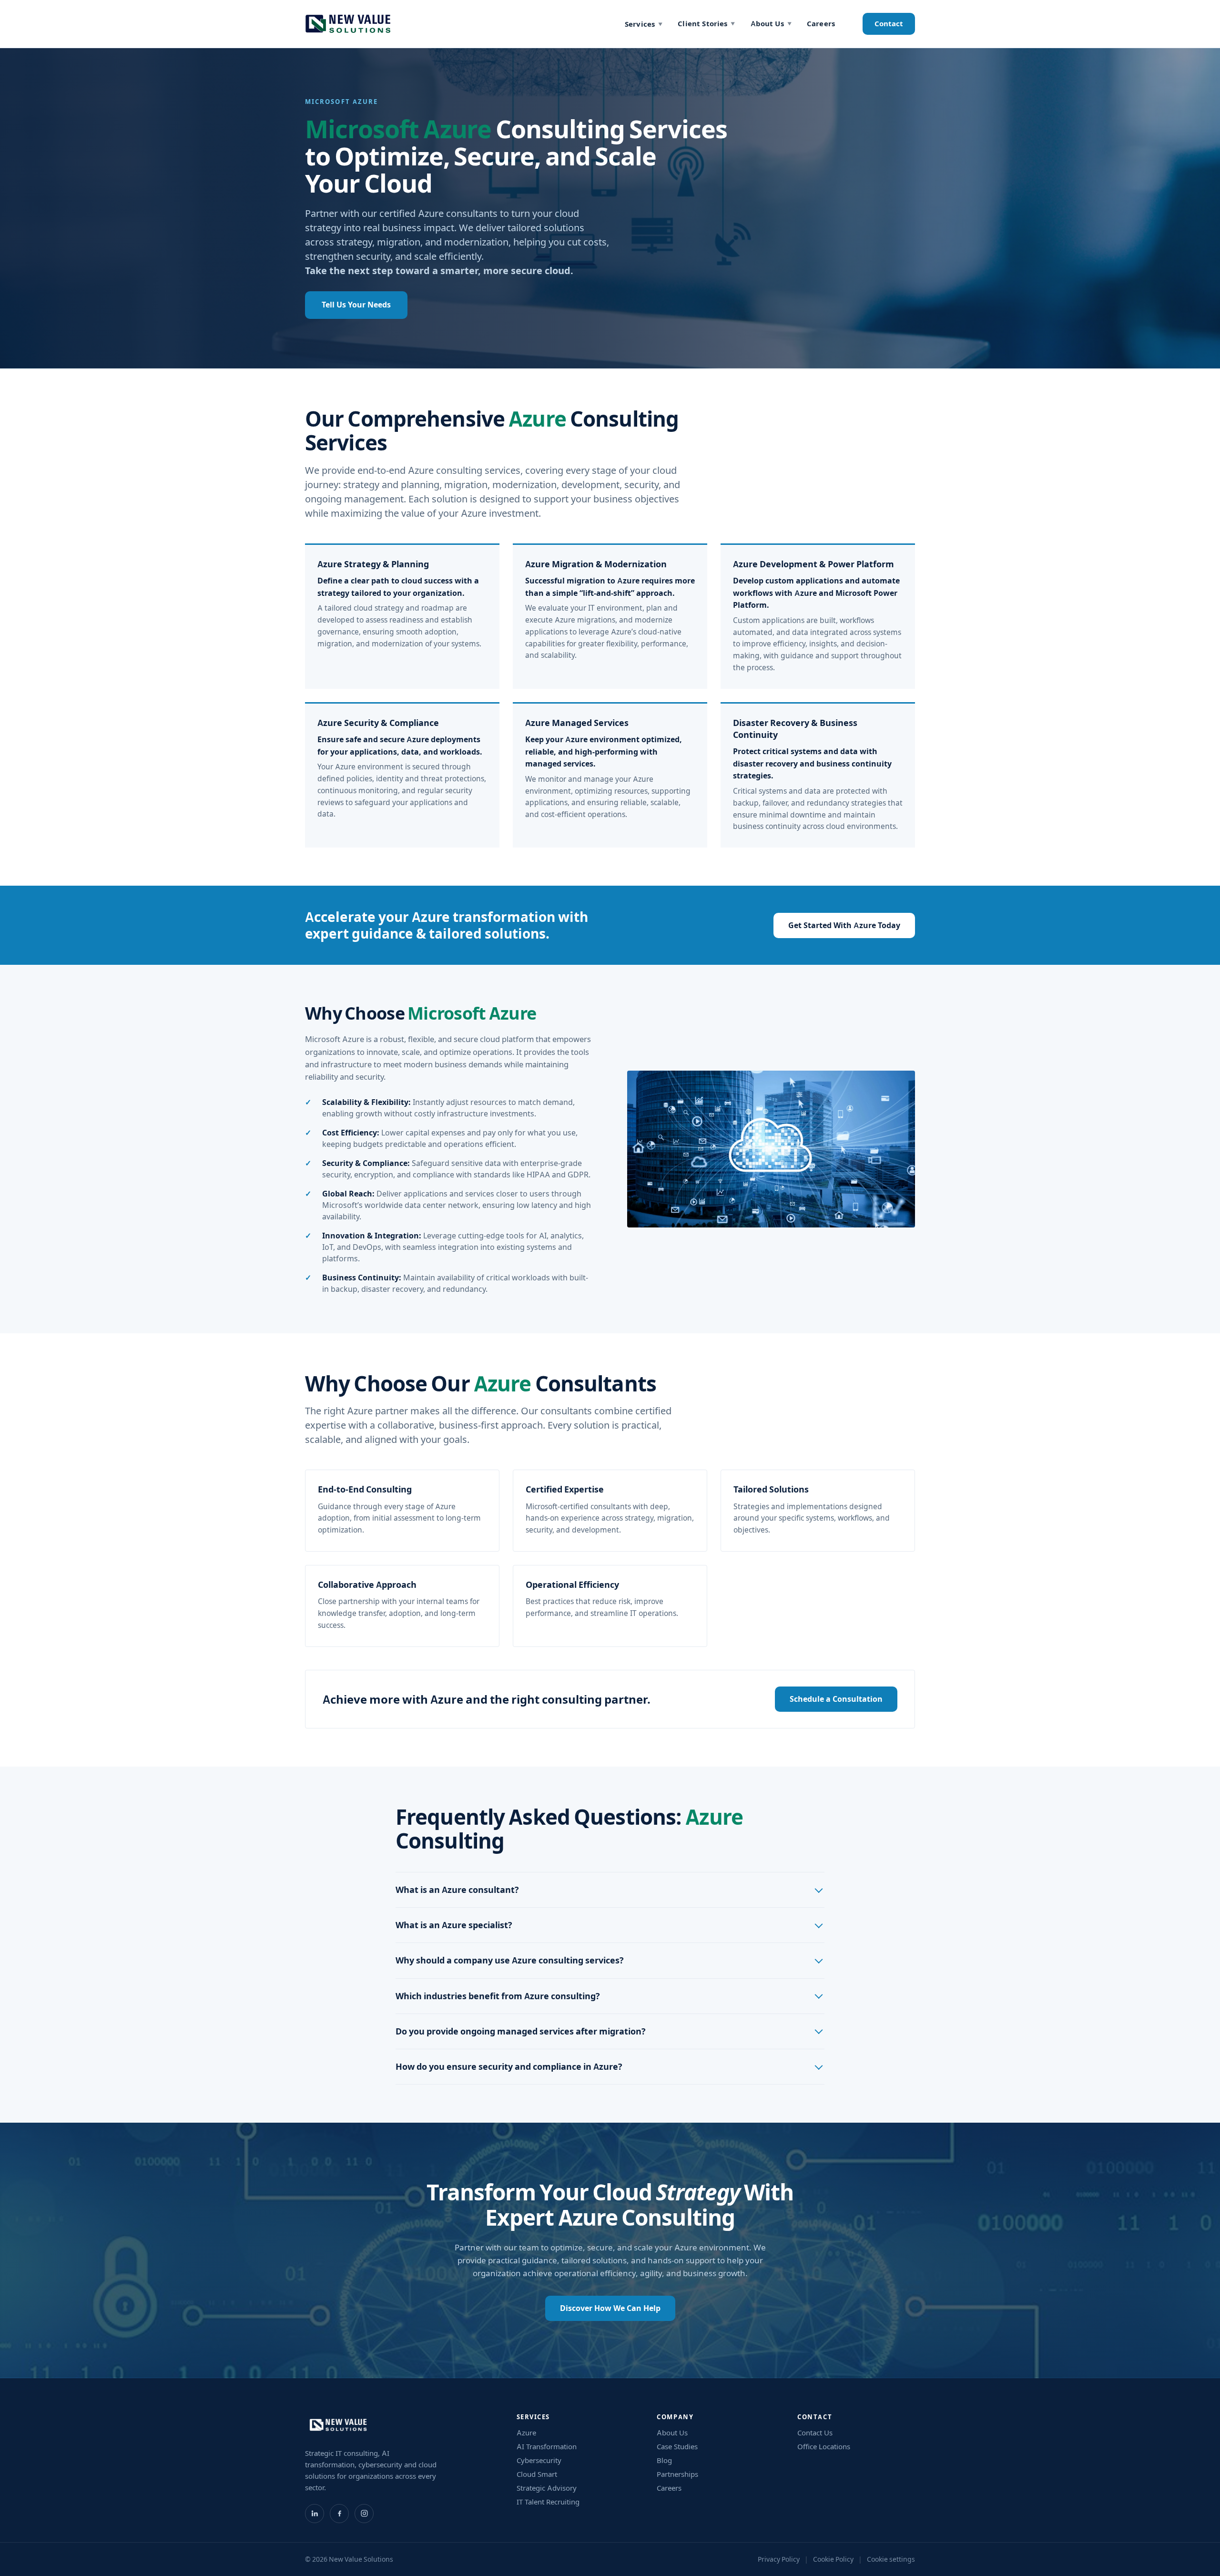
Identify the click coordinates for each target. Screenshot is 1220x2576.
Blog (664, 2460)
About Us (771, 24)
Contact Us (815, 2433)
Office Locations (824, 2447)
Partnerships (677, 2474)
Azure (526, 2433)
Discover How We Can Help (610, 2308)
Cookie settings (891, 2559)
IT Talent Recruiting (548, 2502)
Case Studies (677, 2447)
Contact (889, 24)
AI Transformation (547, 2447)
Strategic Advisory (547, 2488)
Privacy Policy (779, 2559)
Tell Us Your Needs (356, 305)
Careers (821, 24)
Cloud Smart (537, 2474)
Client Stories (706, 24)
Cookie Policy (833, 2559)
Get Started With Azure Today (844, 925)
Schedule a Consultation (836, 1699)
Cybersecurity (539, 2460)
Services (644, 24)
